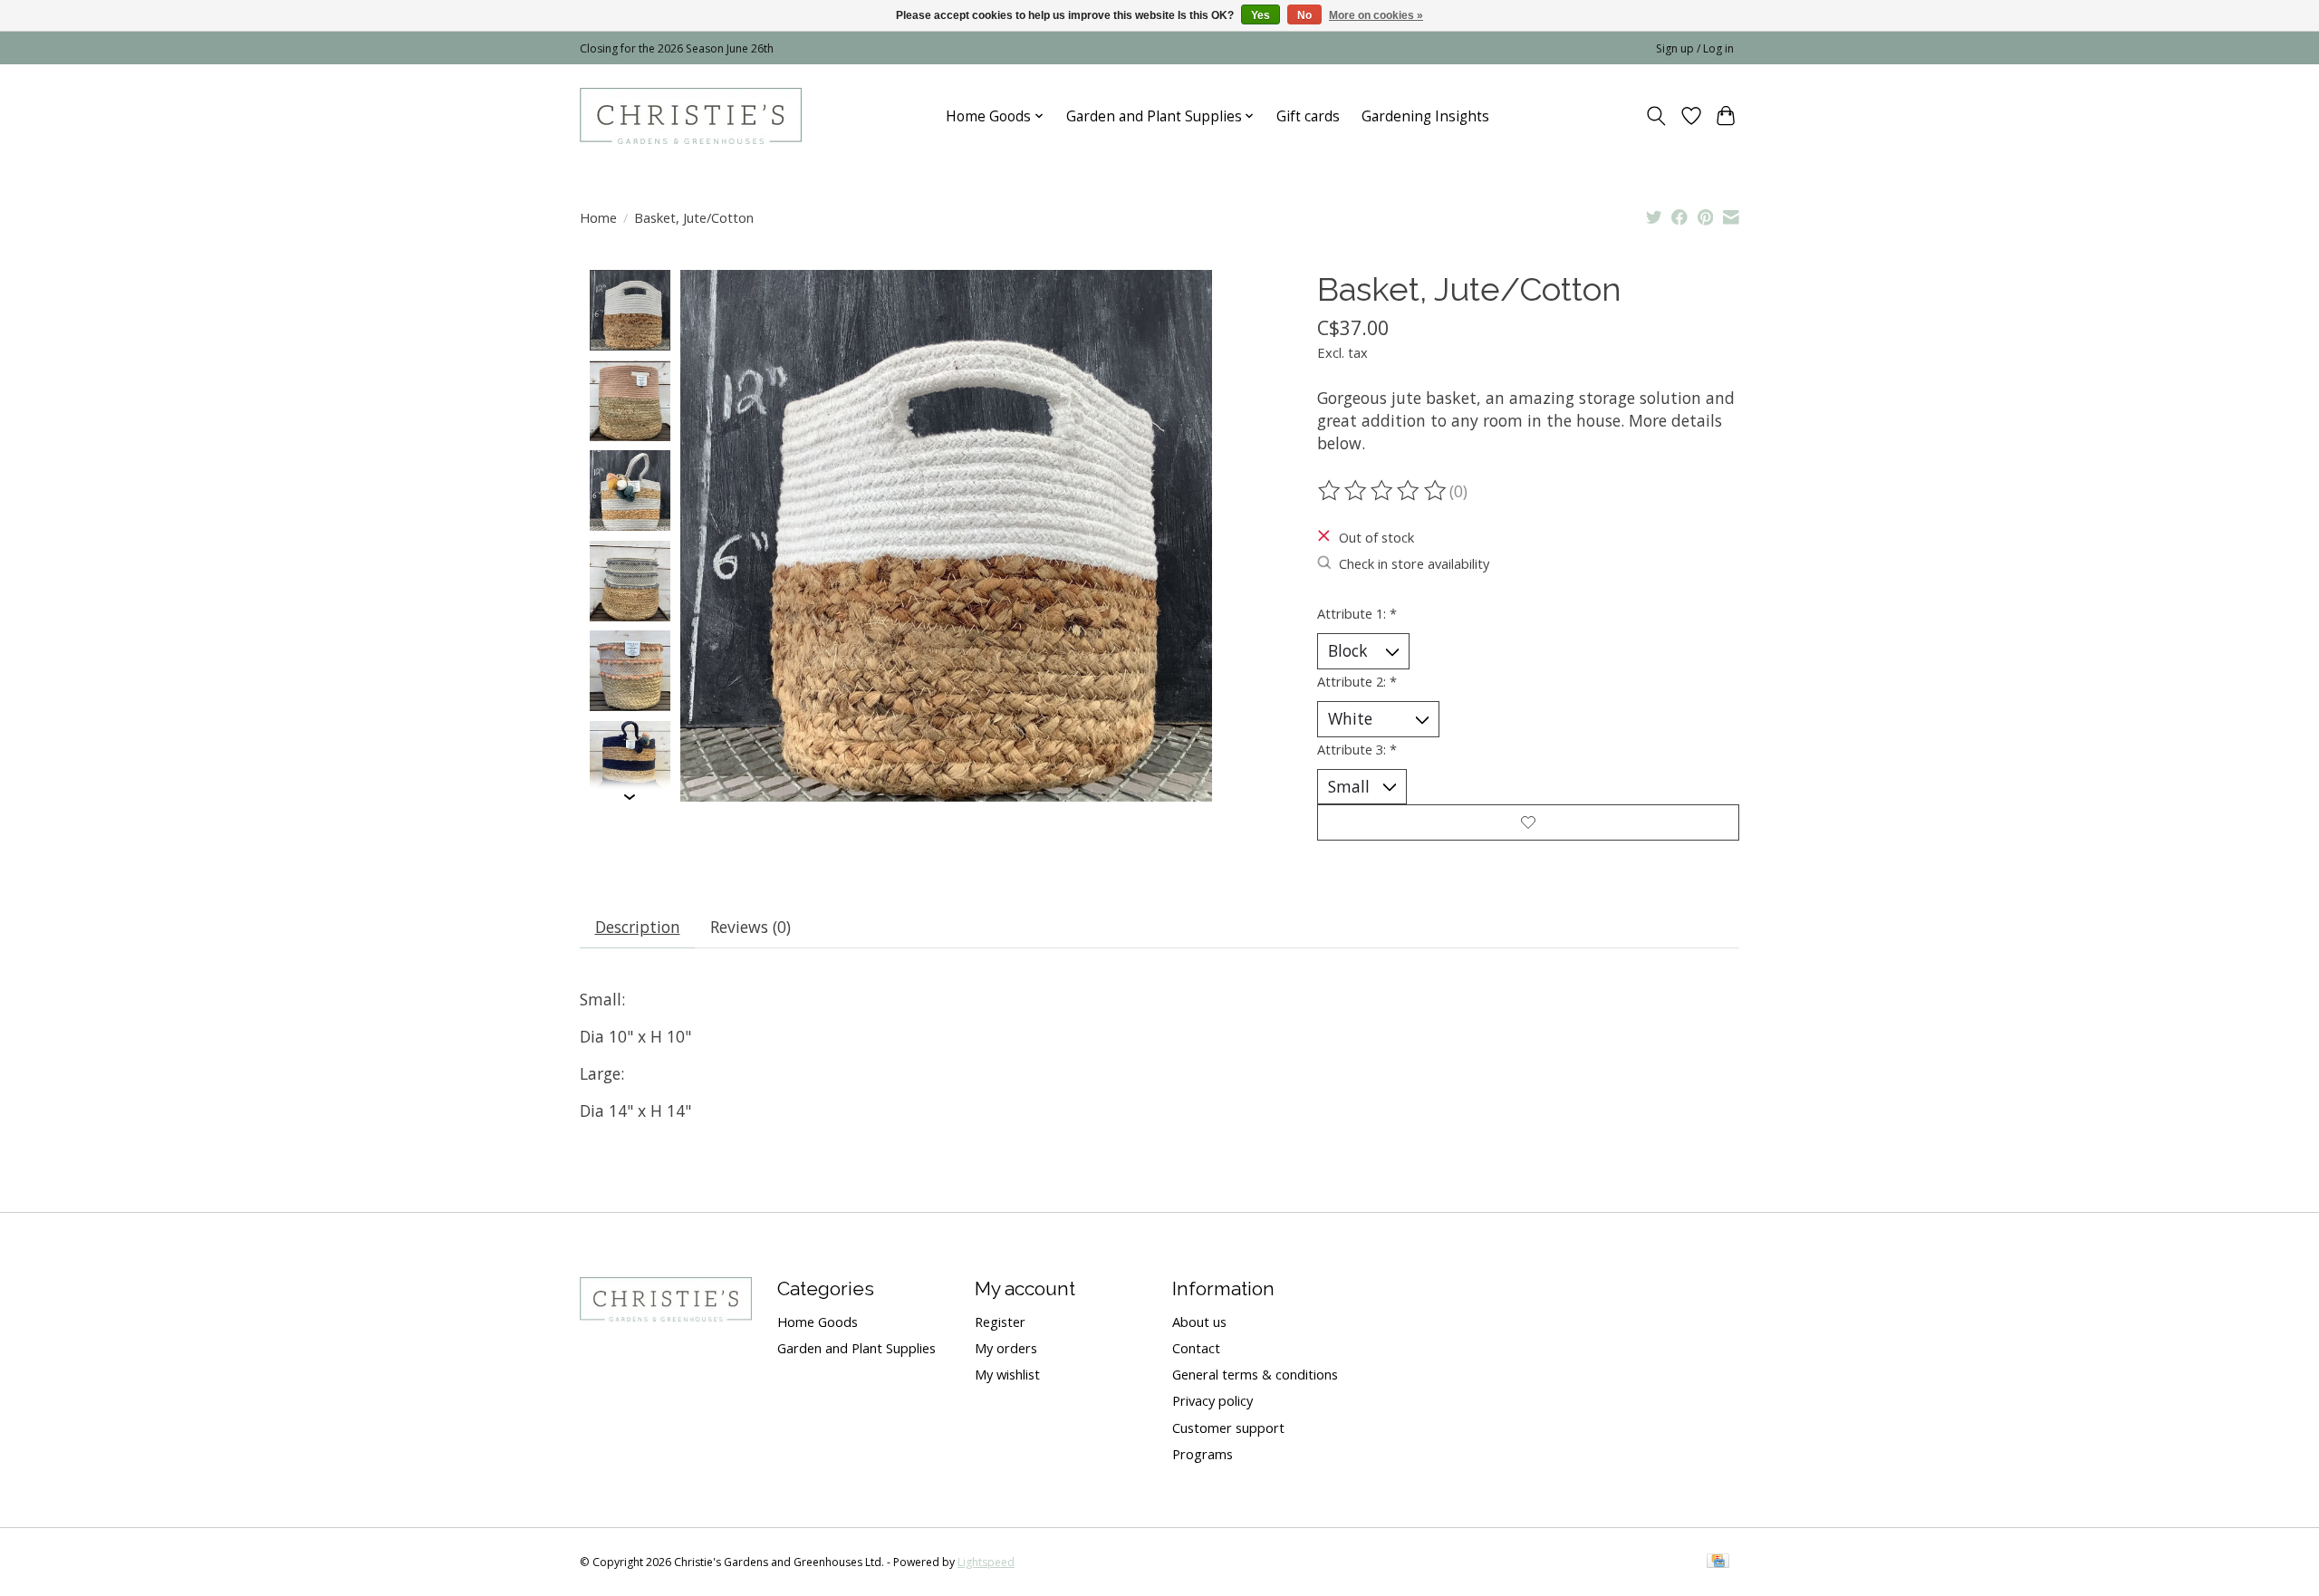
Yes (1261, 15)
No (1304, 15)
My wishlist (1007, 1374)
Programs (1203, 1454)
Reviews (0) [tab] (751, 927)
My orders (1006, 1348)
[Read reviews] (1383, 491)
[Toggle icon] (1656, 116)
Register (1000, 1322)
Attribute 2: (1357, 681)
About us (1199, 1322)
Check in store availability (1414, 563)
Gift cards (1308, 116)
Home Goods (818, 1322)
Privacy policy (1212, 1400)
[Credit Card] (1718, 1562)
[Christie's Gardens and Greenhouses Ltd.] (691, 116)
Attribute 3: (1357, 749)
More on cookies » (1376, 15)
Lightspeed (986, 1562)
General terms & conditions (1255, 1374)
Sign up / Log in (1695, 48)
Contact (1196, 1348)
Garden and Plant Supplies (856, 1348)
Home (598, 217)
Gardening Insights (1425, 116)
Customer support (1228, 1428)
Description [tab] (638, 927)
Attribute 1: (1357, 613)
